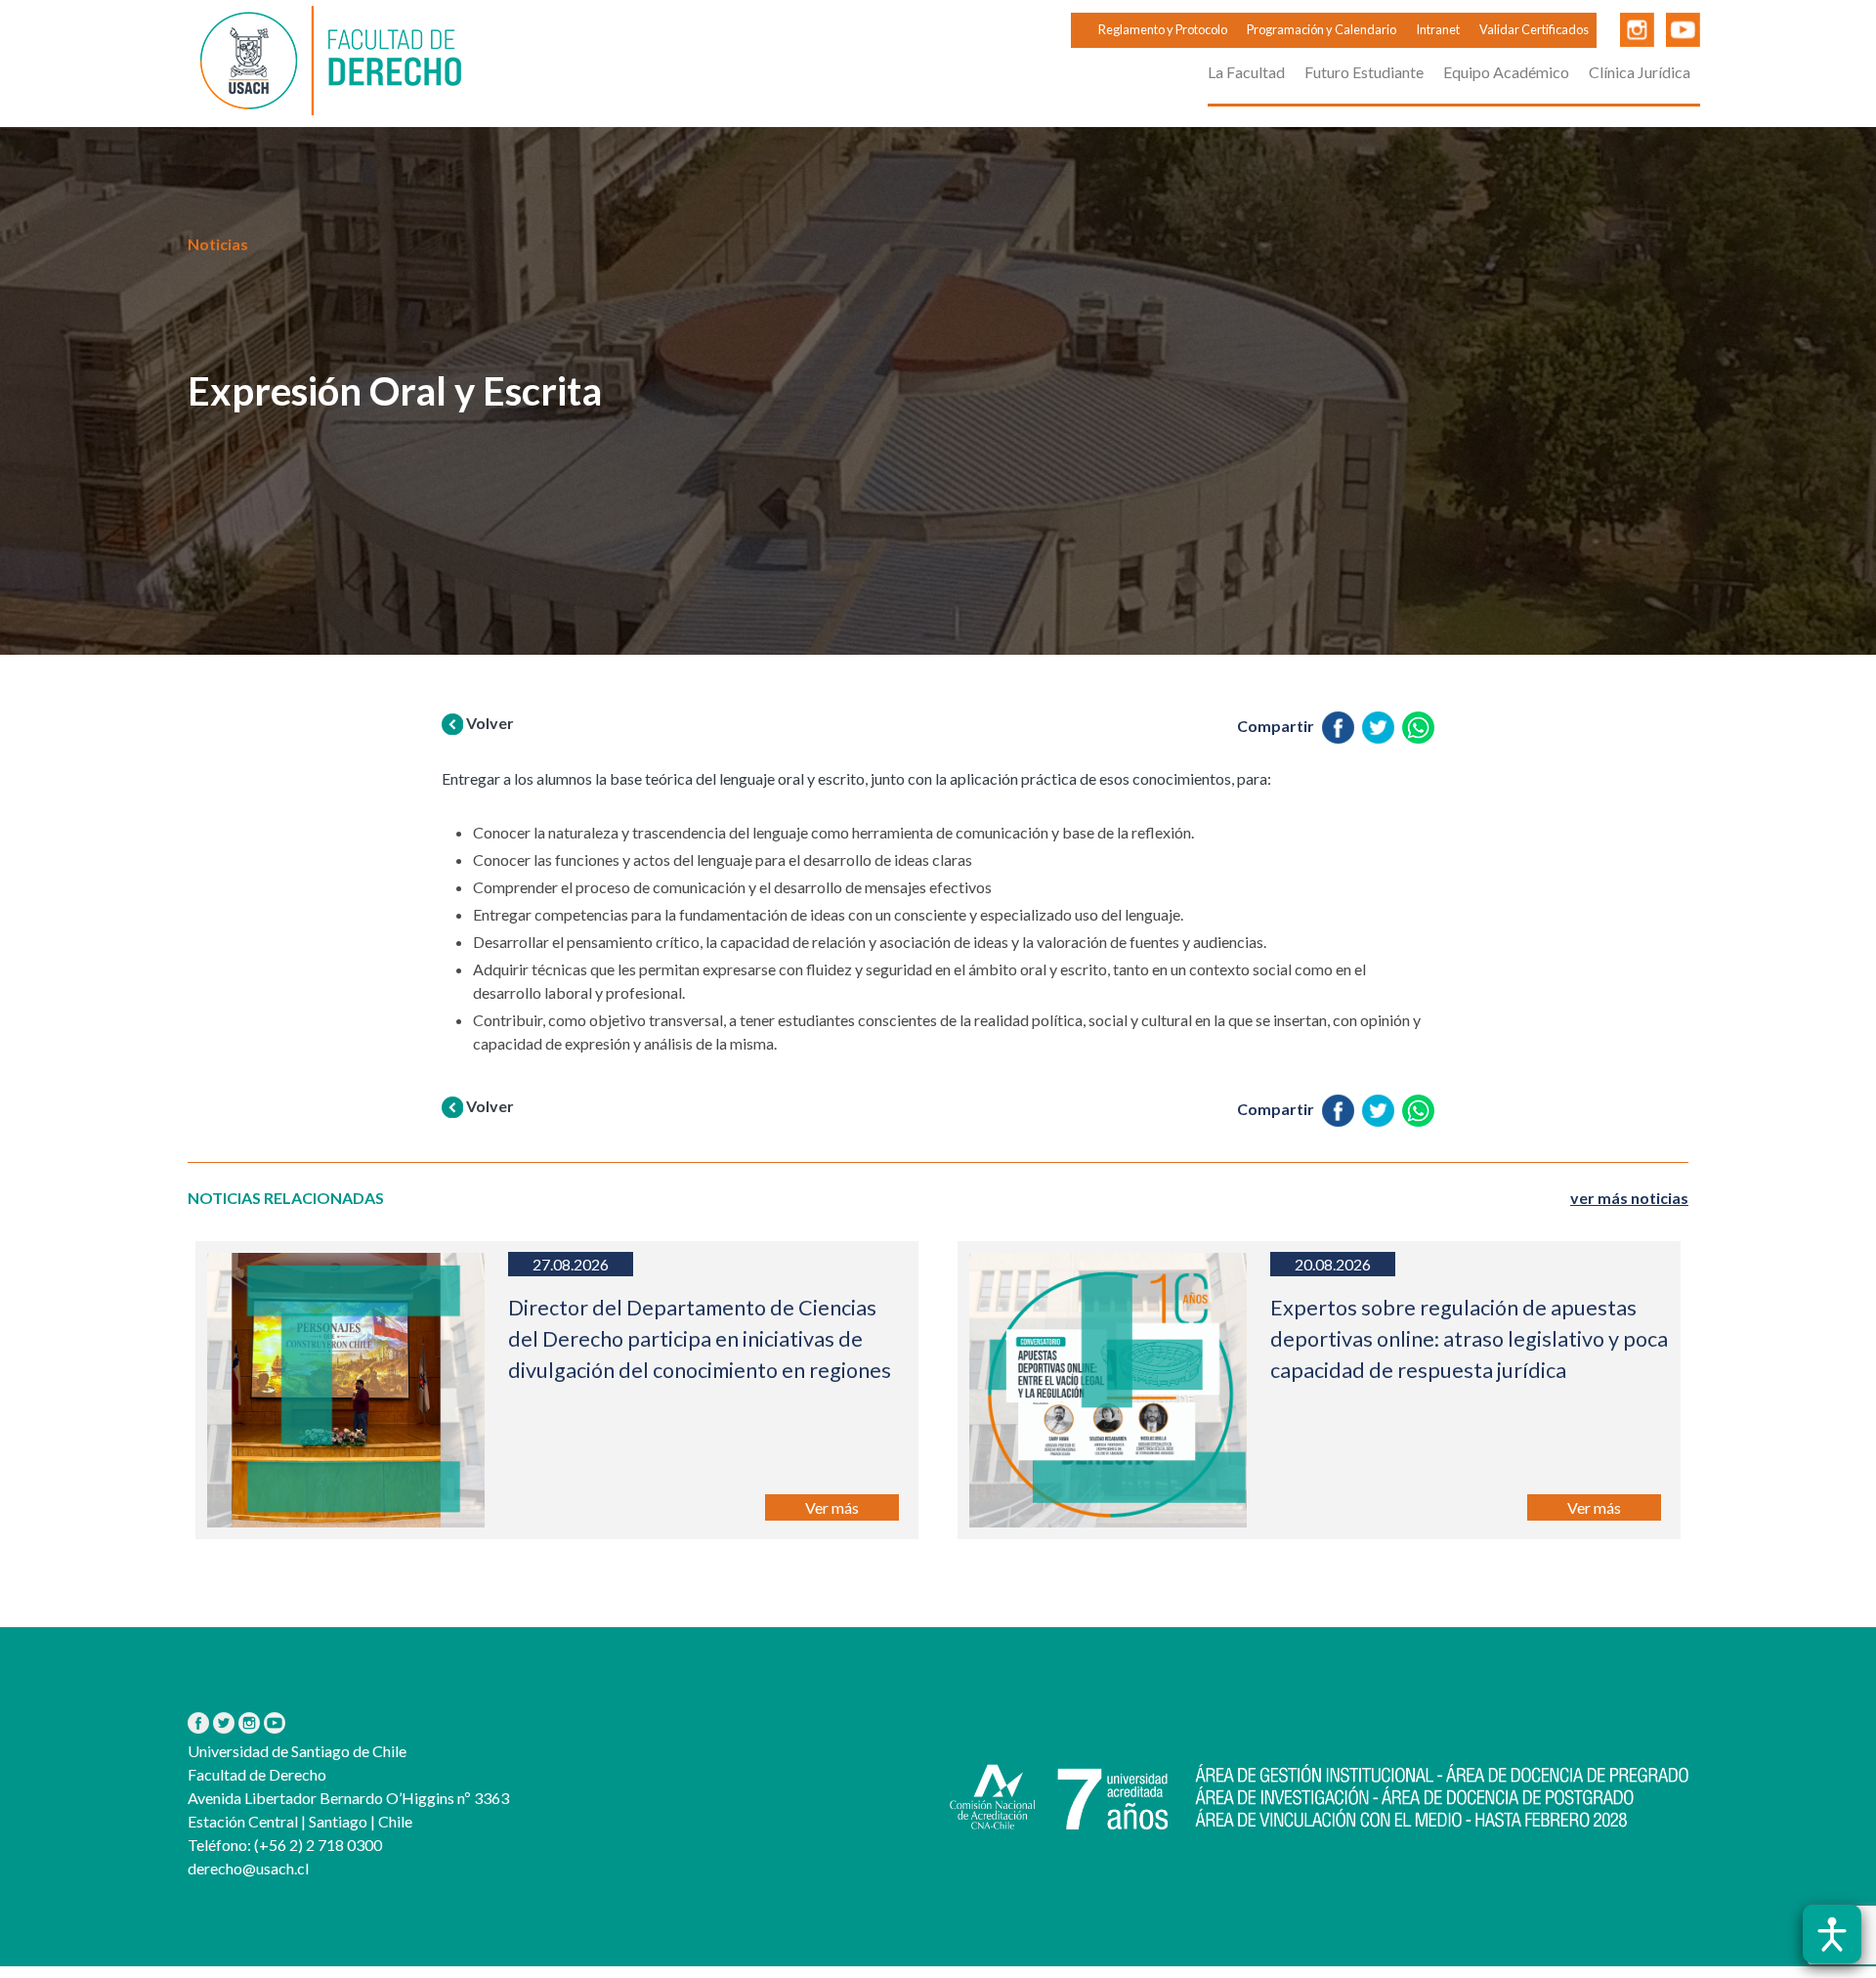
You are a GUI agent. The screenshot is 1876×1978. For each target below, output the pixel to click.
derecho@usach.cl (248, 1868)
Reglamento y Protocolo (1163, 29)
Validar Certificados (1534, 29)
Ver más (832, 1507)
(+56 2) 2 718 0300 (317, 1845)
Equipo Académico (1506, 72)
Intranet (1438, 29)
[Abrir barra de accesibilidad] (1832, 1934)
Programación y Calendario (1322, 29)
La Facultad (1246, 72)
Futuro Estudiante (1364, 72)
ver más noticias (1629, 1198)
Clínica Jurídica (1640, 72)
